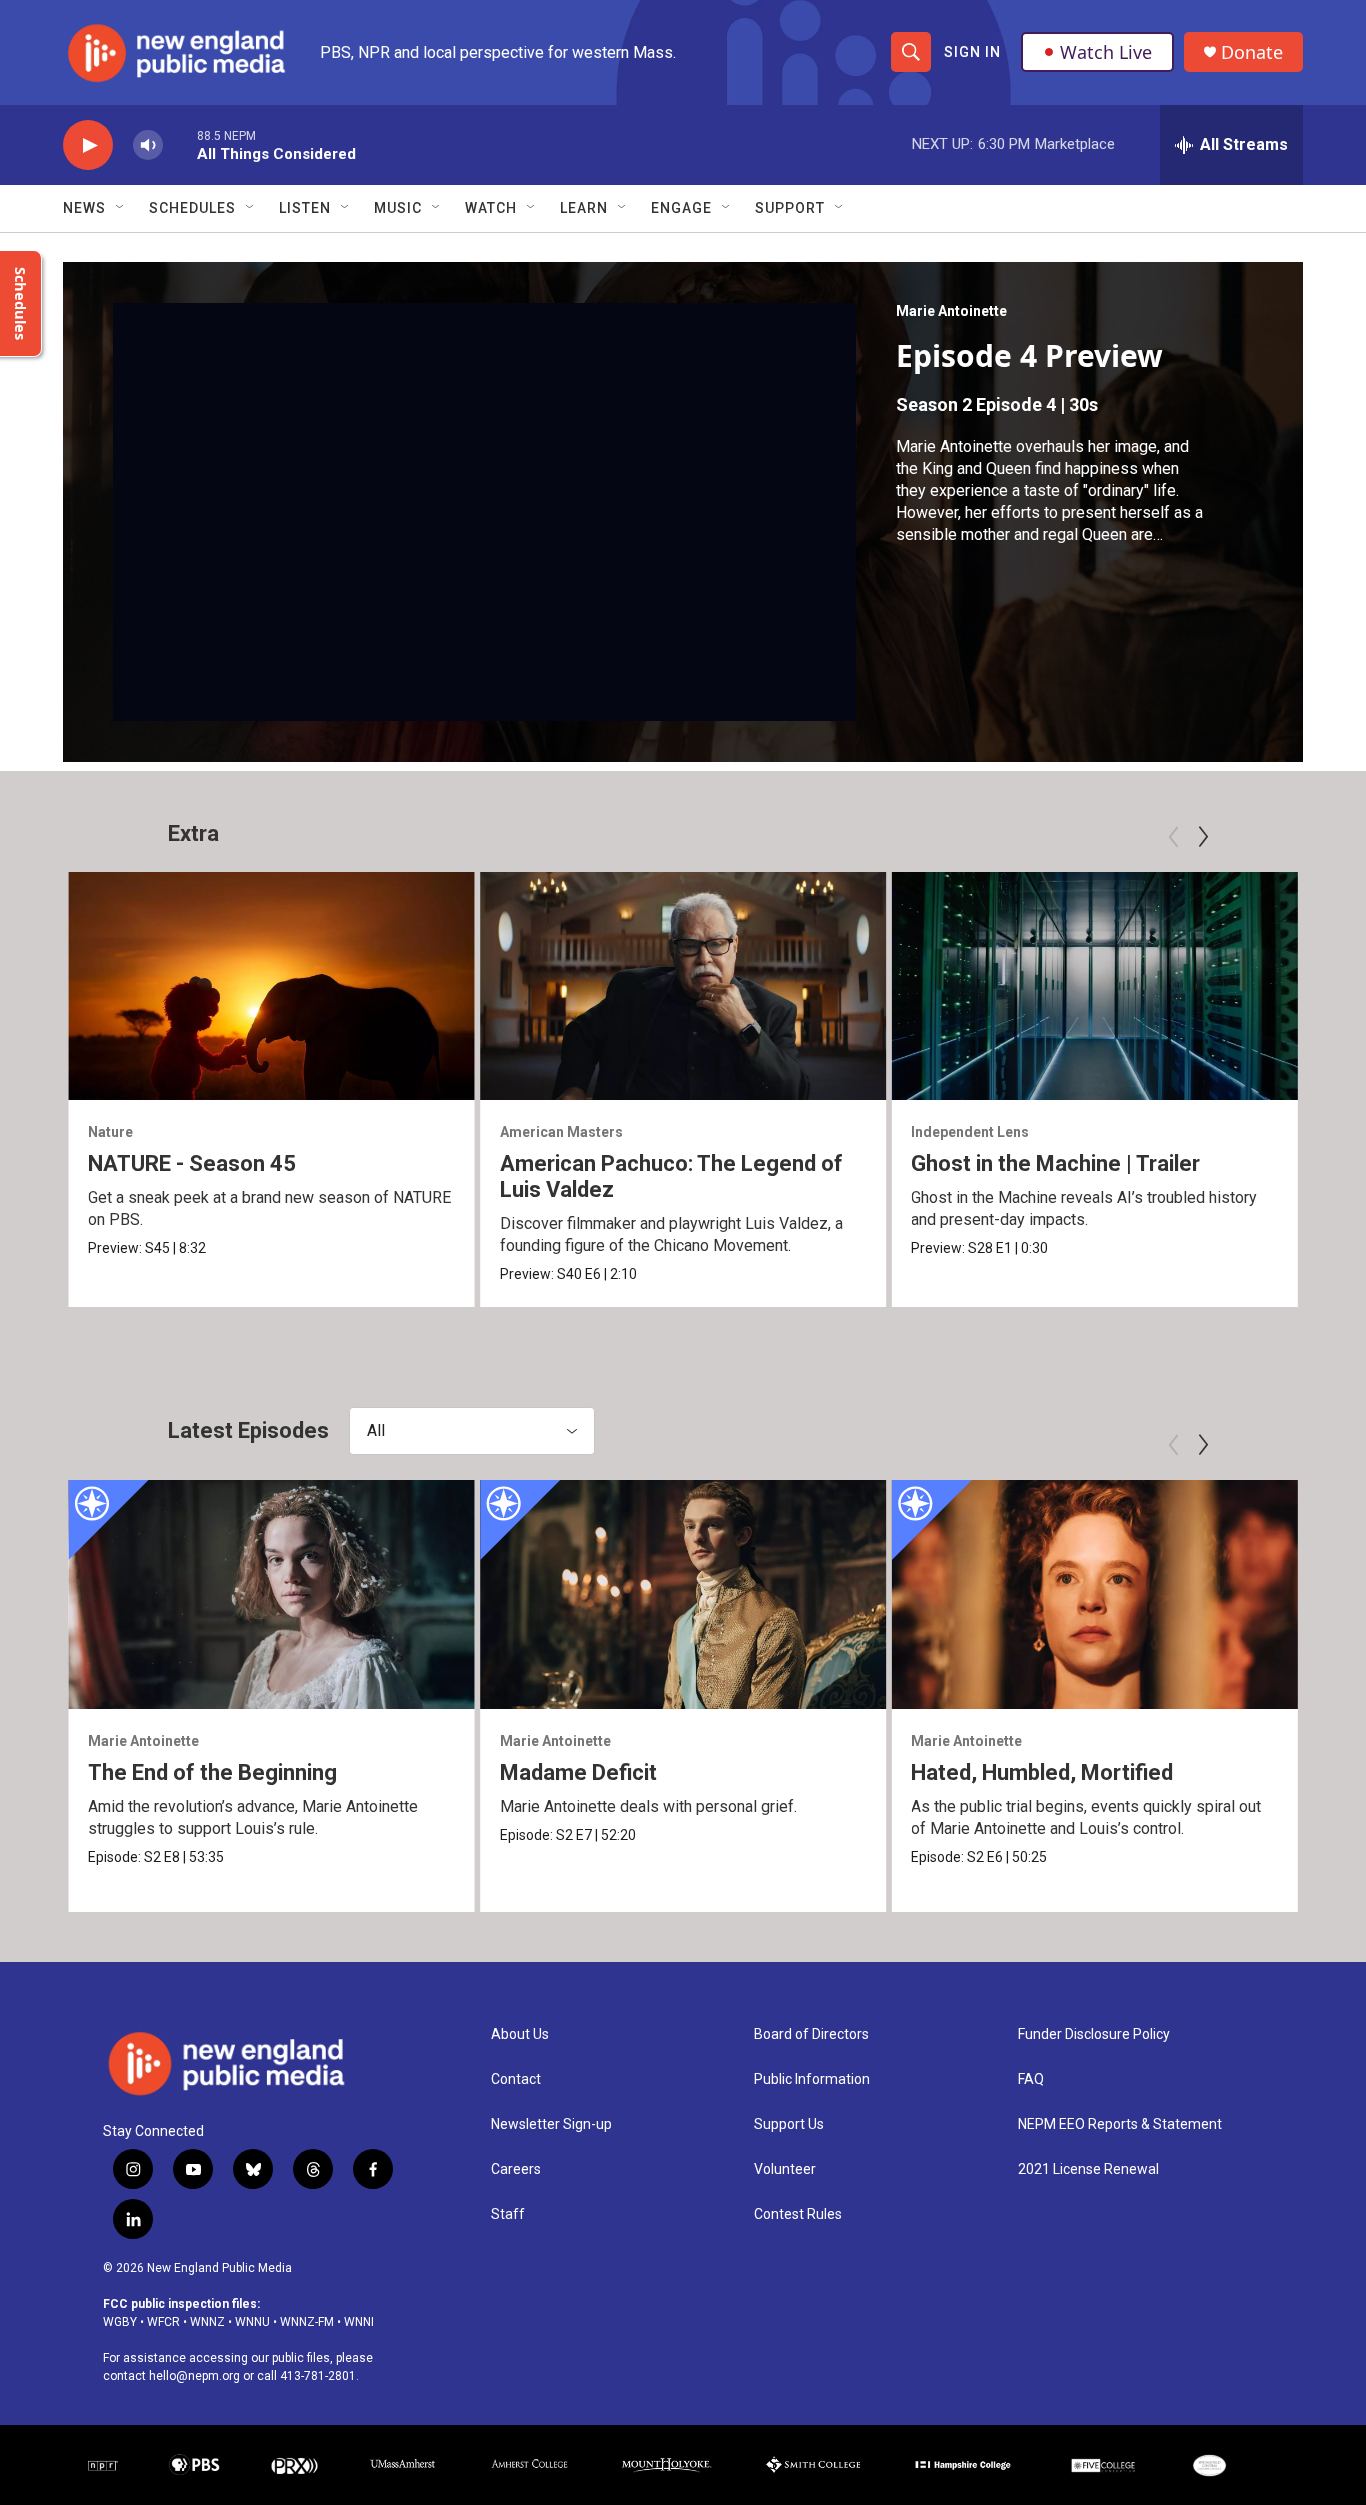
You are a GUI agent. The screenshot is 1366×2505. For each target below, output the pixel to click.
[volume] (148, 145)
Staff (508, 2214)
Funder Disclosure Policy (1094, 2034)
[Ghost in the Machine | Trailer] (1094, 986)
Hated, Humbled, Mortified (1042, 1772)
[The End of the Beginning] (271, 1594)
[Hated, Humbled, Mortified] (1094, 1594)
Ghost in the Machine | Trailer (1055, 1163)
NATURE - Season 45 (192, 1163)
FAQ (1031, 2079)
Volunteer (785, 2169)
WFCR (163, 2322)
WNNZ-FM (307, 2322)
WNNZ (207, 2322)
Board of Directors (811, 2034)
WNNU (252, 2322)
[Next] (1203, 837)
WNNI (359, 2322)
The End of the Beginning (212, 1772)
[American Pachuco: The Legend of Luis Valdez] (683, 986)
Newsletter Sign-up (551, 2124)
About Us (520, 2034)
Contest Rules (798, 2214)
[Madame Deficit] (683, 1594)
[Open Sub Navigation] (121, 208)
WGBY (120, 2322)
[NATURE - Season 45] (271, 986)
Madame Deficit (578, 1772)
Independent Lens (970, 1132)
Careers (516, 2169)
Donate (1252, 52)
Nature (110, 1132)
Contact (516, 2079)
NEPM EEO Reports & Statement (1120, 2124)
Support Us (789, 2124)
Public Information (812, 2079)
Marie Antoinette (951, 311)
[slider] (180, 144)
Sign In (972, 52)
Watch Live (1106, 52)
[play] (88, 145)
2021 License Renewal (1088, 2169)
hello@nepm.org (194, 2376)
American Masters (561, 1132)
